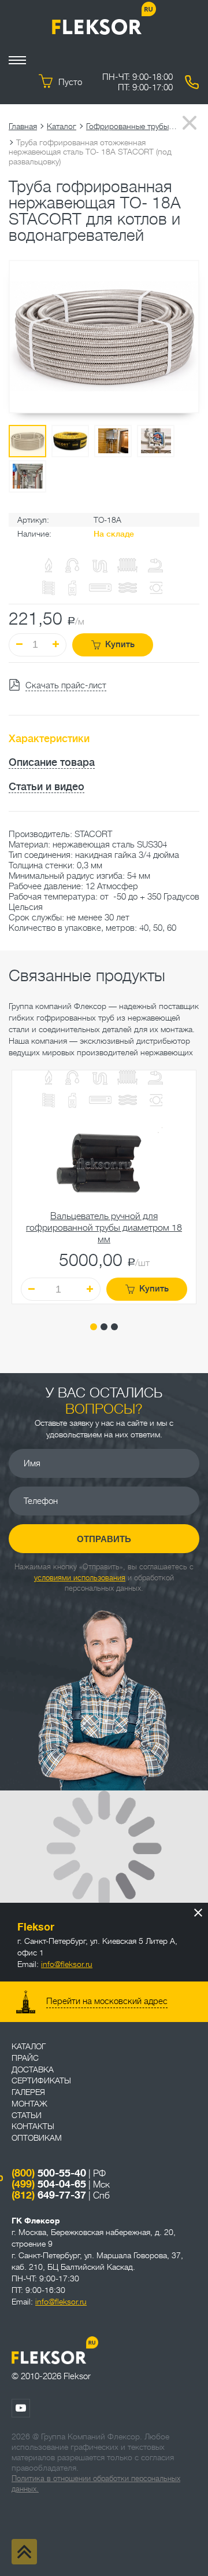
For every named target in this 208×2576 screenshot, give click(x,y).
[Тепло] (128, 1079)
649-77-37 (49, 2195)
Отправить (104, 1539)
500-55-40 (49, 2173)
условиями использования (80, 1578)
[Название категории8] (100, 1101)
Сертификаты (41, 2080)
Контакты (33, 2126)
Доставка (33, 2069)
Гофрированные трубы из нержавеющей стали (132, 126)
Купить (120, 645)
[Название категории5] (155, 1079)
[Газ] (49, 566)
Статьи (27, 2115)
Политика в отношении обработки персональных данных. (96, 2484)
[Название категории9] (128, 1101)
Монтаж (29, 2104)
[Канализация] (100, 1079)
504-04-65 (49, 2184)
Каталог (62, 126)
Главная (23, 126)
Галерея (28, 2092)
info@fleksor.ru (67, 1964)
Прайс (25, 2058)
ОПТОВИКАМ (37, 2138)
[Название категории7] (72, 1102)
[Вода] (72, 1079)
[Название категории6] (49, 1101)
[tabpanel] (104, 1187)
